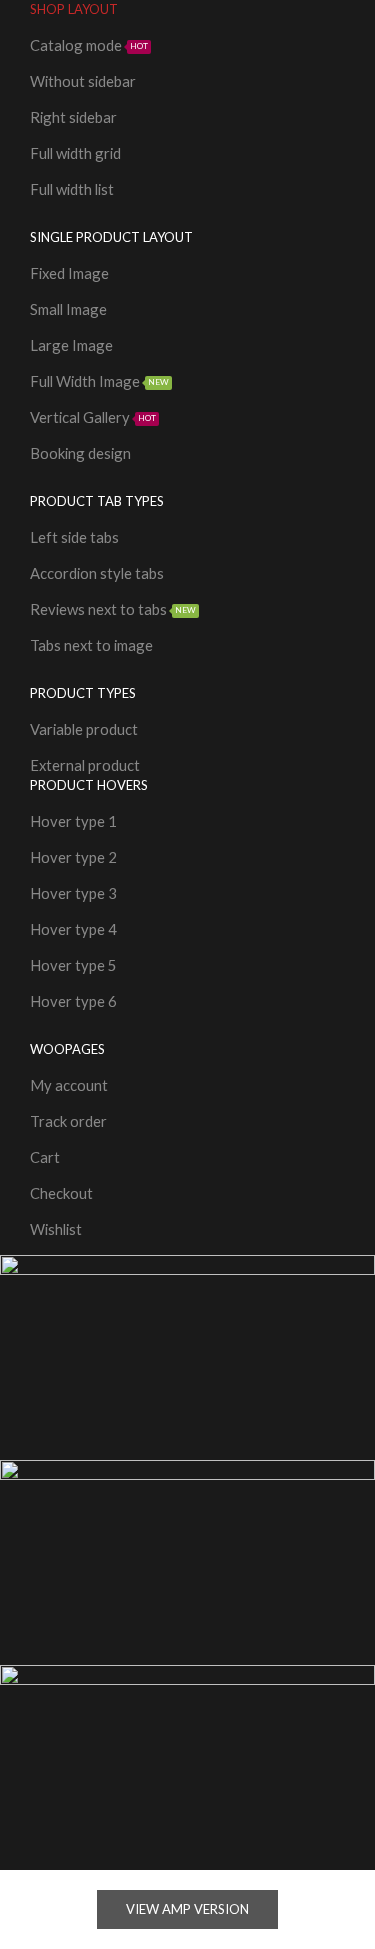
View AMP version (187, 1909)
